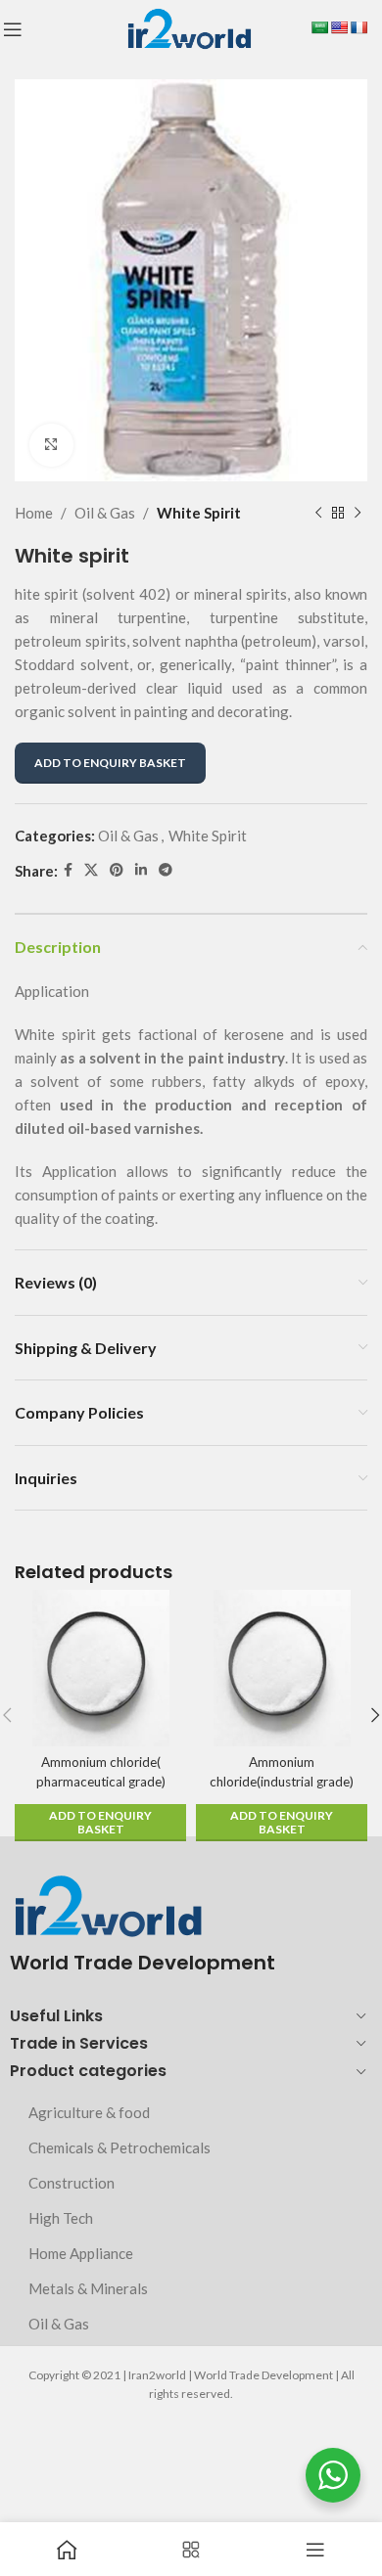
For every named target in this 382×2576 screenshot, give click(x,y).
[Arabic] (319, 27)
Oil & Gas (105, 513)
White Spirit (199, 513)
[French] (358, 27)
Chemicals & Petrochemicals (119, 2147)
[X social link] (91, 870)
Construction (72, 2183)
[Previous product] (318, 513)
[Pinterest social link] (117, 870)
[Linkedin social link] (141, 870)
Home (34, 513)
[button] (100, 1823)
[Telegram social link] (166, 870)
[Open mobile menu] (13, 29)
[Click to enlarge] (51, 446)
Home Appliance (81, 2253)
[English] (339, 27)
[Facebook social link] (68, 870)
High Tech (61, 2218)
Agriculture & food (89, 2112)
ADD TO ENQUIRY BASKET (110, 763)
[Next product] (358, 513)
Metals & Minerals (88, 2288)
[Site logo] (189, 27)
